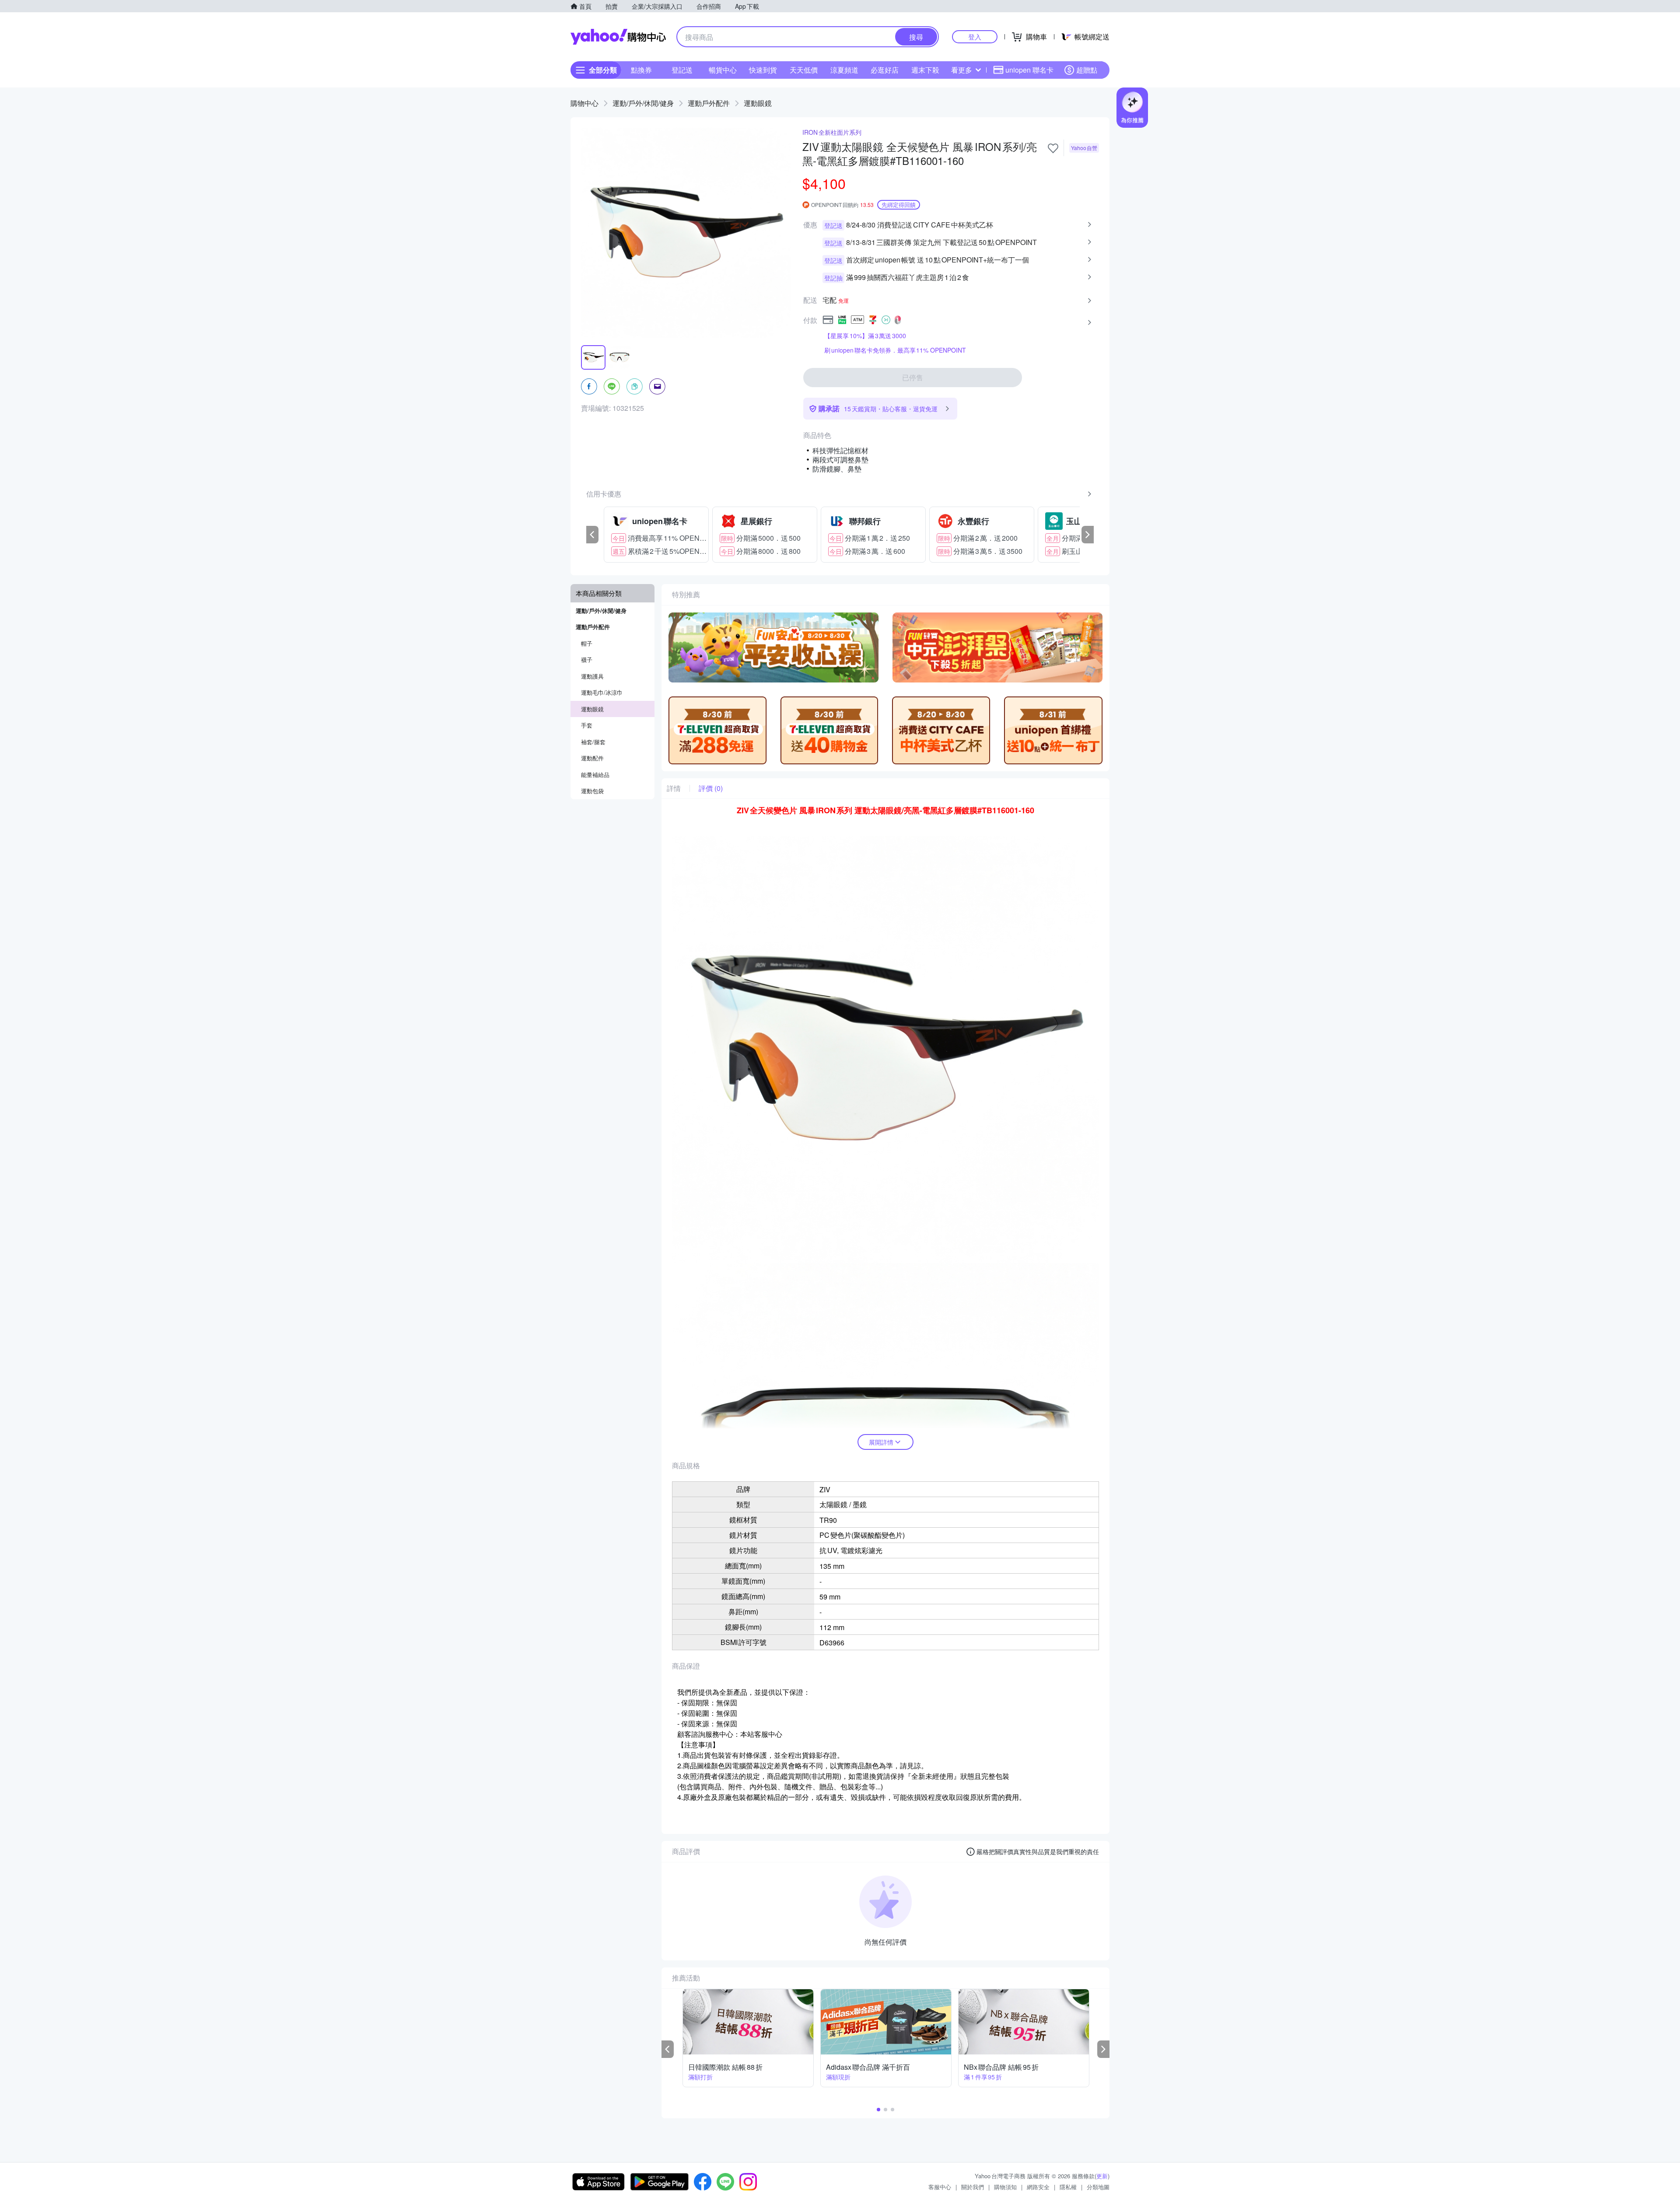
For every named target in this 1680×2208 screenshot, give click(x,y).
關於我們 (973, 2187)
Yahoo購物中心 (618, 37)
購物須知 (1005, 2187)
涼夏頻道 (844, 70)
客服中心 (940, 2187)
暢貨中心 (723, 70)
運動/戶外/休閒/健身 (643, 103)
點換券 (641, 70)
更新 (1102, 2176)
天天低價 (804, 70)
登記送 (682, 70)
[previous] (592, 535)
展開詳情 (881, 1442)
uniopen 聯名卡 (1029, 70)
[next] (1088, 535)
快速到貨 (763, 70)
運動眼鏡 (758, 103)
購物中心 (584, 103)
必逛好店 (885, 70)
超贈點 (1087, 70)
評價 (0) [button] (711, 788)
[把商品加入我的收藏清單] (1053, 148)
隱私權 (1068, 2187)
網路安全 (1038, 2187)
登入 (975, 37)
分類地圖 (1098, 2187)
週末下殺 (925, 70)
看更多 (962, 70)
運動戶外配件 (709, 103)
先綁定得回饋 (899, 205)
